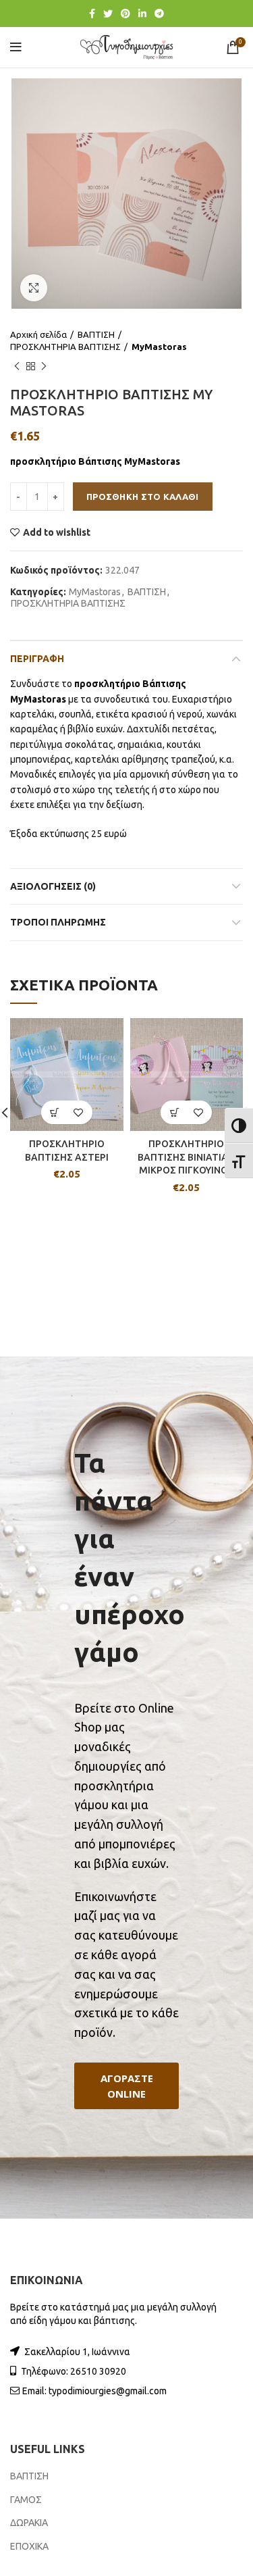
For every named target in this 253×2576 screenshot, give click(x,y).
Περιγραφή (37, 659)
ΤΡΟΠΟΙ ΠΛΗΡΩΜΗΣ (58, 922)
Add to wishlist (57, 532)
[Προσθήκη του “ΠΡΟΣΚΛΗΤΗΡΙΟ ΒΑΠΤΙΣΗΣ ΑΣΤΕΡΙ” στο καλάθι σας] (55, 1112)
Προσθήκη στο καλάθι (143, 497)
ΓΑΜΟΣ (26, 2500)
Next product (44, 366)
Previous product (17, 366)
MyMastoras (159, 347)
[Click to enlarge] (34, 288)
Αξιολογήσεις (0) (53, 886)
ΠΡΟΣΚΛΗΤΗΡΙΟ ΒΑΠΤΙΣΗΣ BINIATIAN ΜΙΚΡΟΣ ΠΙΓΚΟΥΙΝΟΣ (186, 1157)
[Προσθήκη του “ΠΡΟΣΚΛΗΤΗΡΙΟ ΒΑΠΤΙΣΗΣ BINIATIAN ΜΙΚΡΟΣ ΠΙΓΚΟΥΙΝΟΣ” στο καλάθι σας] (174, 1112)
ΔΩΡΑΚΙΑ (29, 2523)
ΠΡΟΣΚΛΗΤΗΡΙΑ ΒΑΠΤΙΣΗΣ (65, 347)
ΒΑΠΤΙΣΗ (96, 334)
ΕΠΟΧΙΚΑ (29, 2546)
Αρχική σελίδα (38, 334)
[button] (126, 2086)
